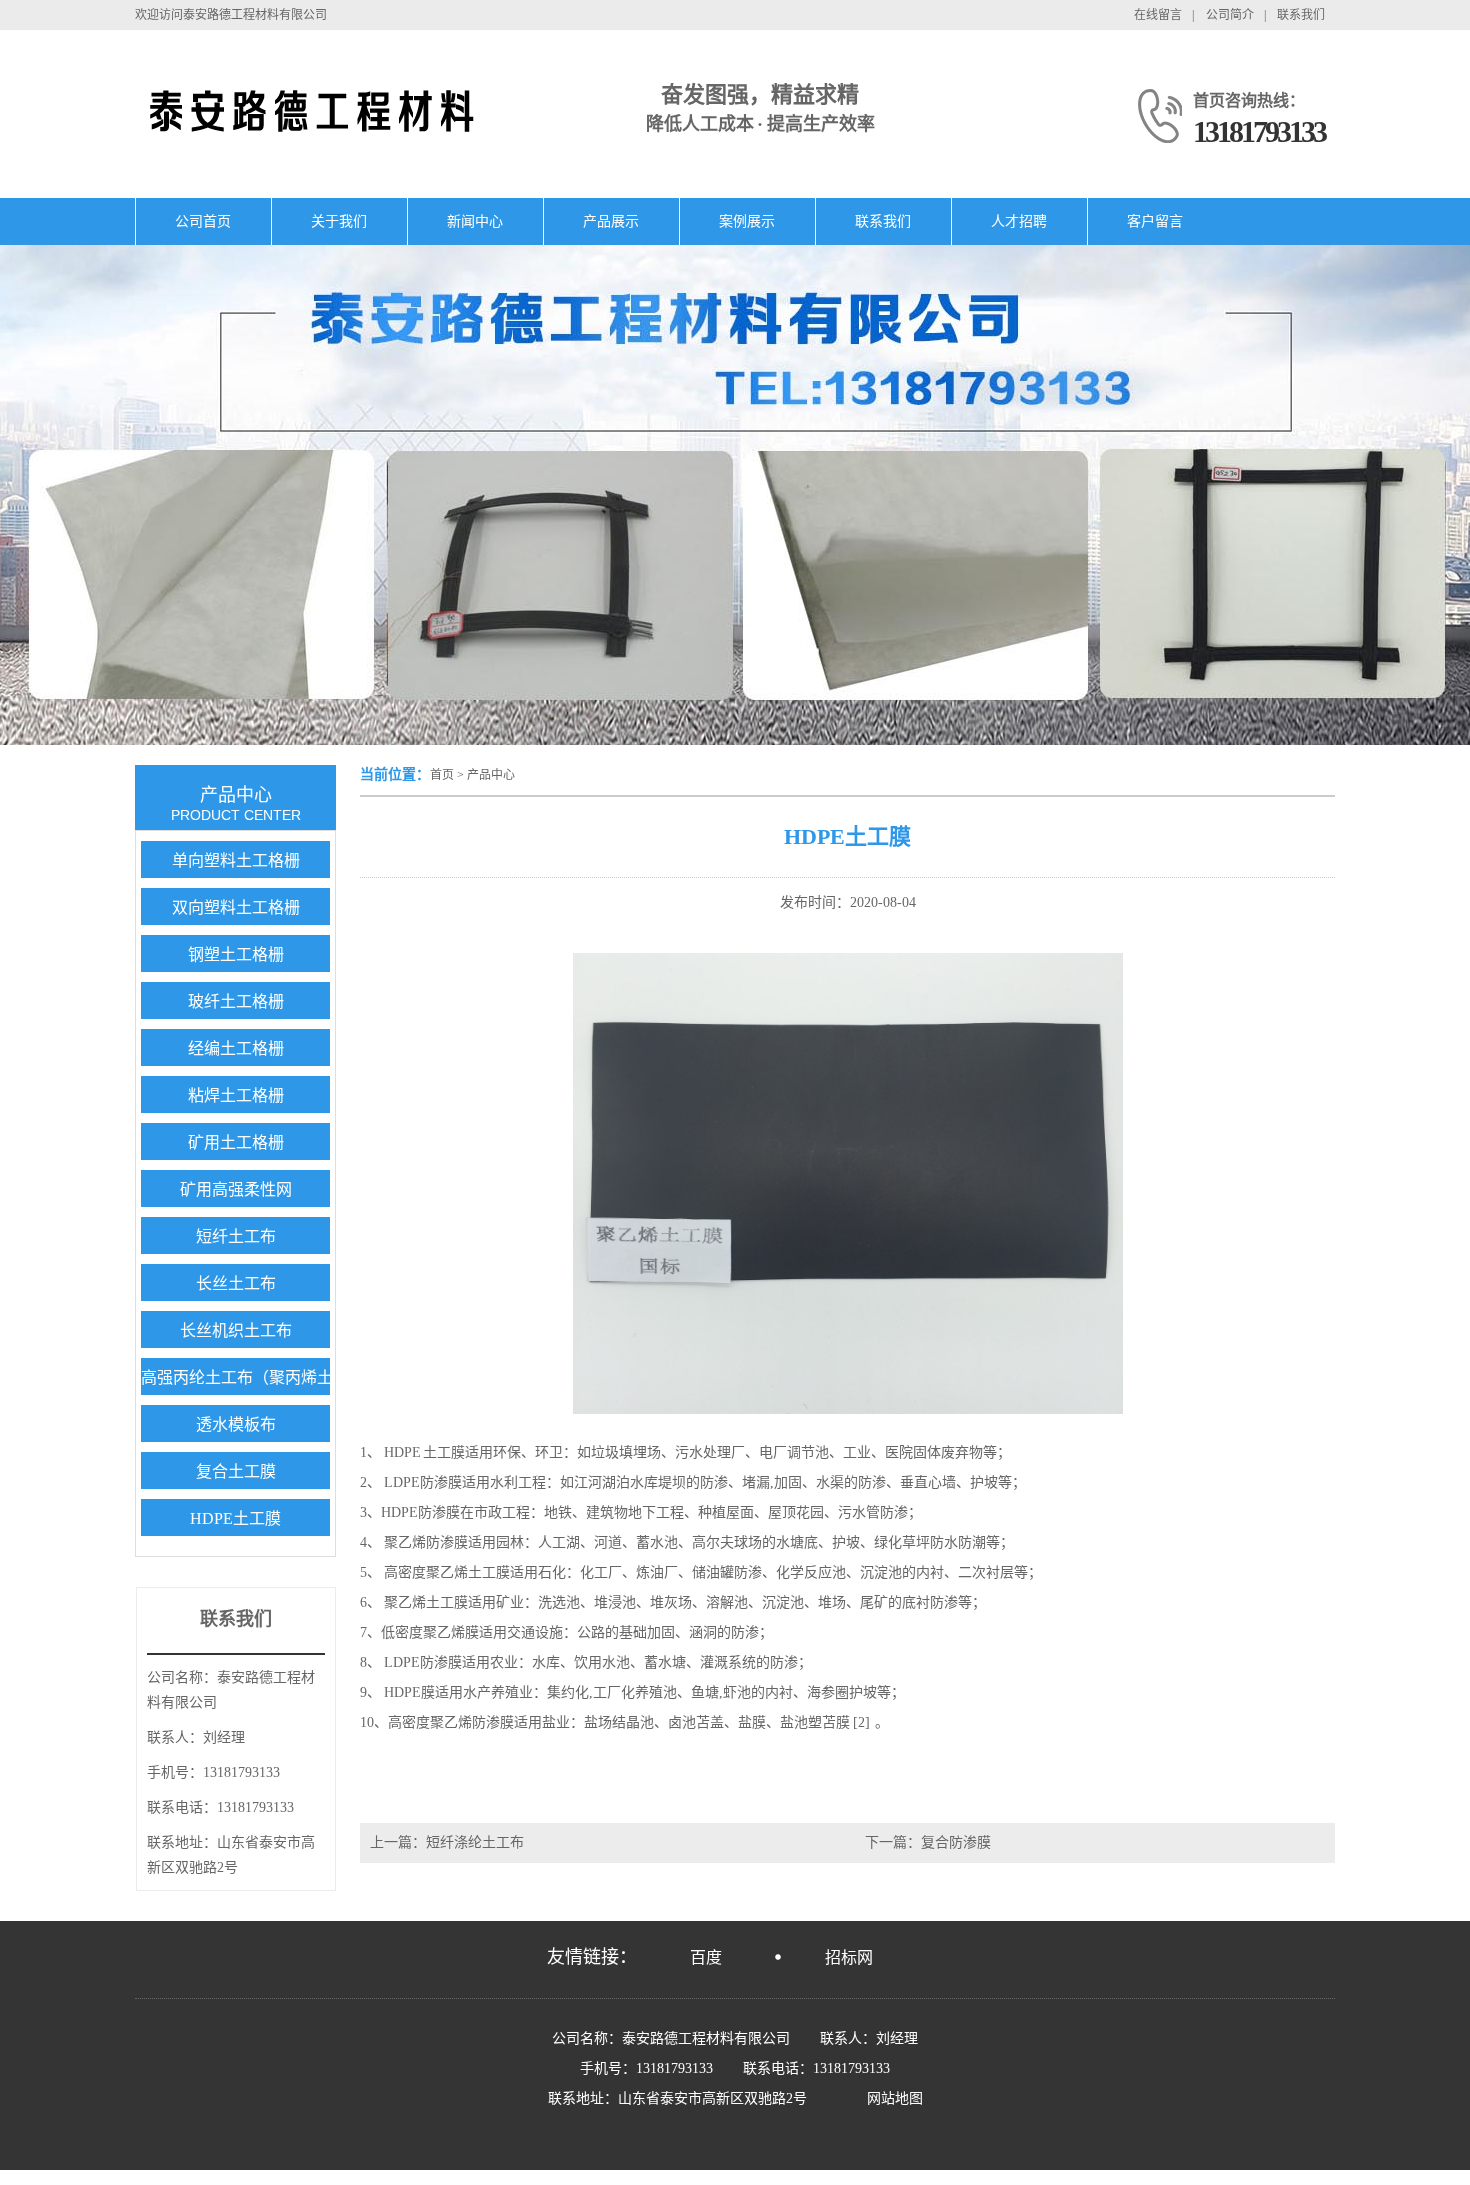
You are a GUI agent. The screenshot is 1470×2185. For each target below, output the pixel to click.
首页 (442, 775)
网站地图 (895, 2098)
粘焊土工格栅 (236, 1095)
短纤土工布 (236, 1236)
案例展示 (747, 221)
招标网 (849, 1957)
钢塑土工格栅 (236, 954)
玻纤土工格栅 (236, 1001)
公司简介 (1230, 15)
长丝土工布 (236, 1283)
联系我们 (1301, 15)
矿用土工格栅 (236, 1142)
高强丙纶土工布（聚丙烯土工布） (261, 1377)
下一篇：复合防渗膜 (928, 1842)
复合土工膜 (236, 1471)
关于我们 (339, 221)
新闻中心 (475, 221)
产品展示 (611, 221)
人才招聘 (1019, 221)
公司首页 (203, 221)
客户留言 (1155, 221)
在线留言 (1158, 15)
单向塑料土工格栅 (236, 860)
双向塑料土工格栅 (236, 907)
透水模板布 (236, 1424)
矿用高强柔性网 (236, 1189)
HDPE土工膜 (235, 1518)
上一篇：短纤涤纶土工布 (447, 1842)
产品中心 (491, 775)
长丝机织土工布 (236, 1330)
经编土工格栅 (236, 1048)
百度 (706, 1957)
